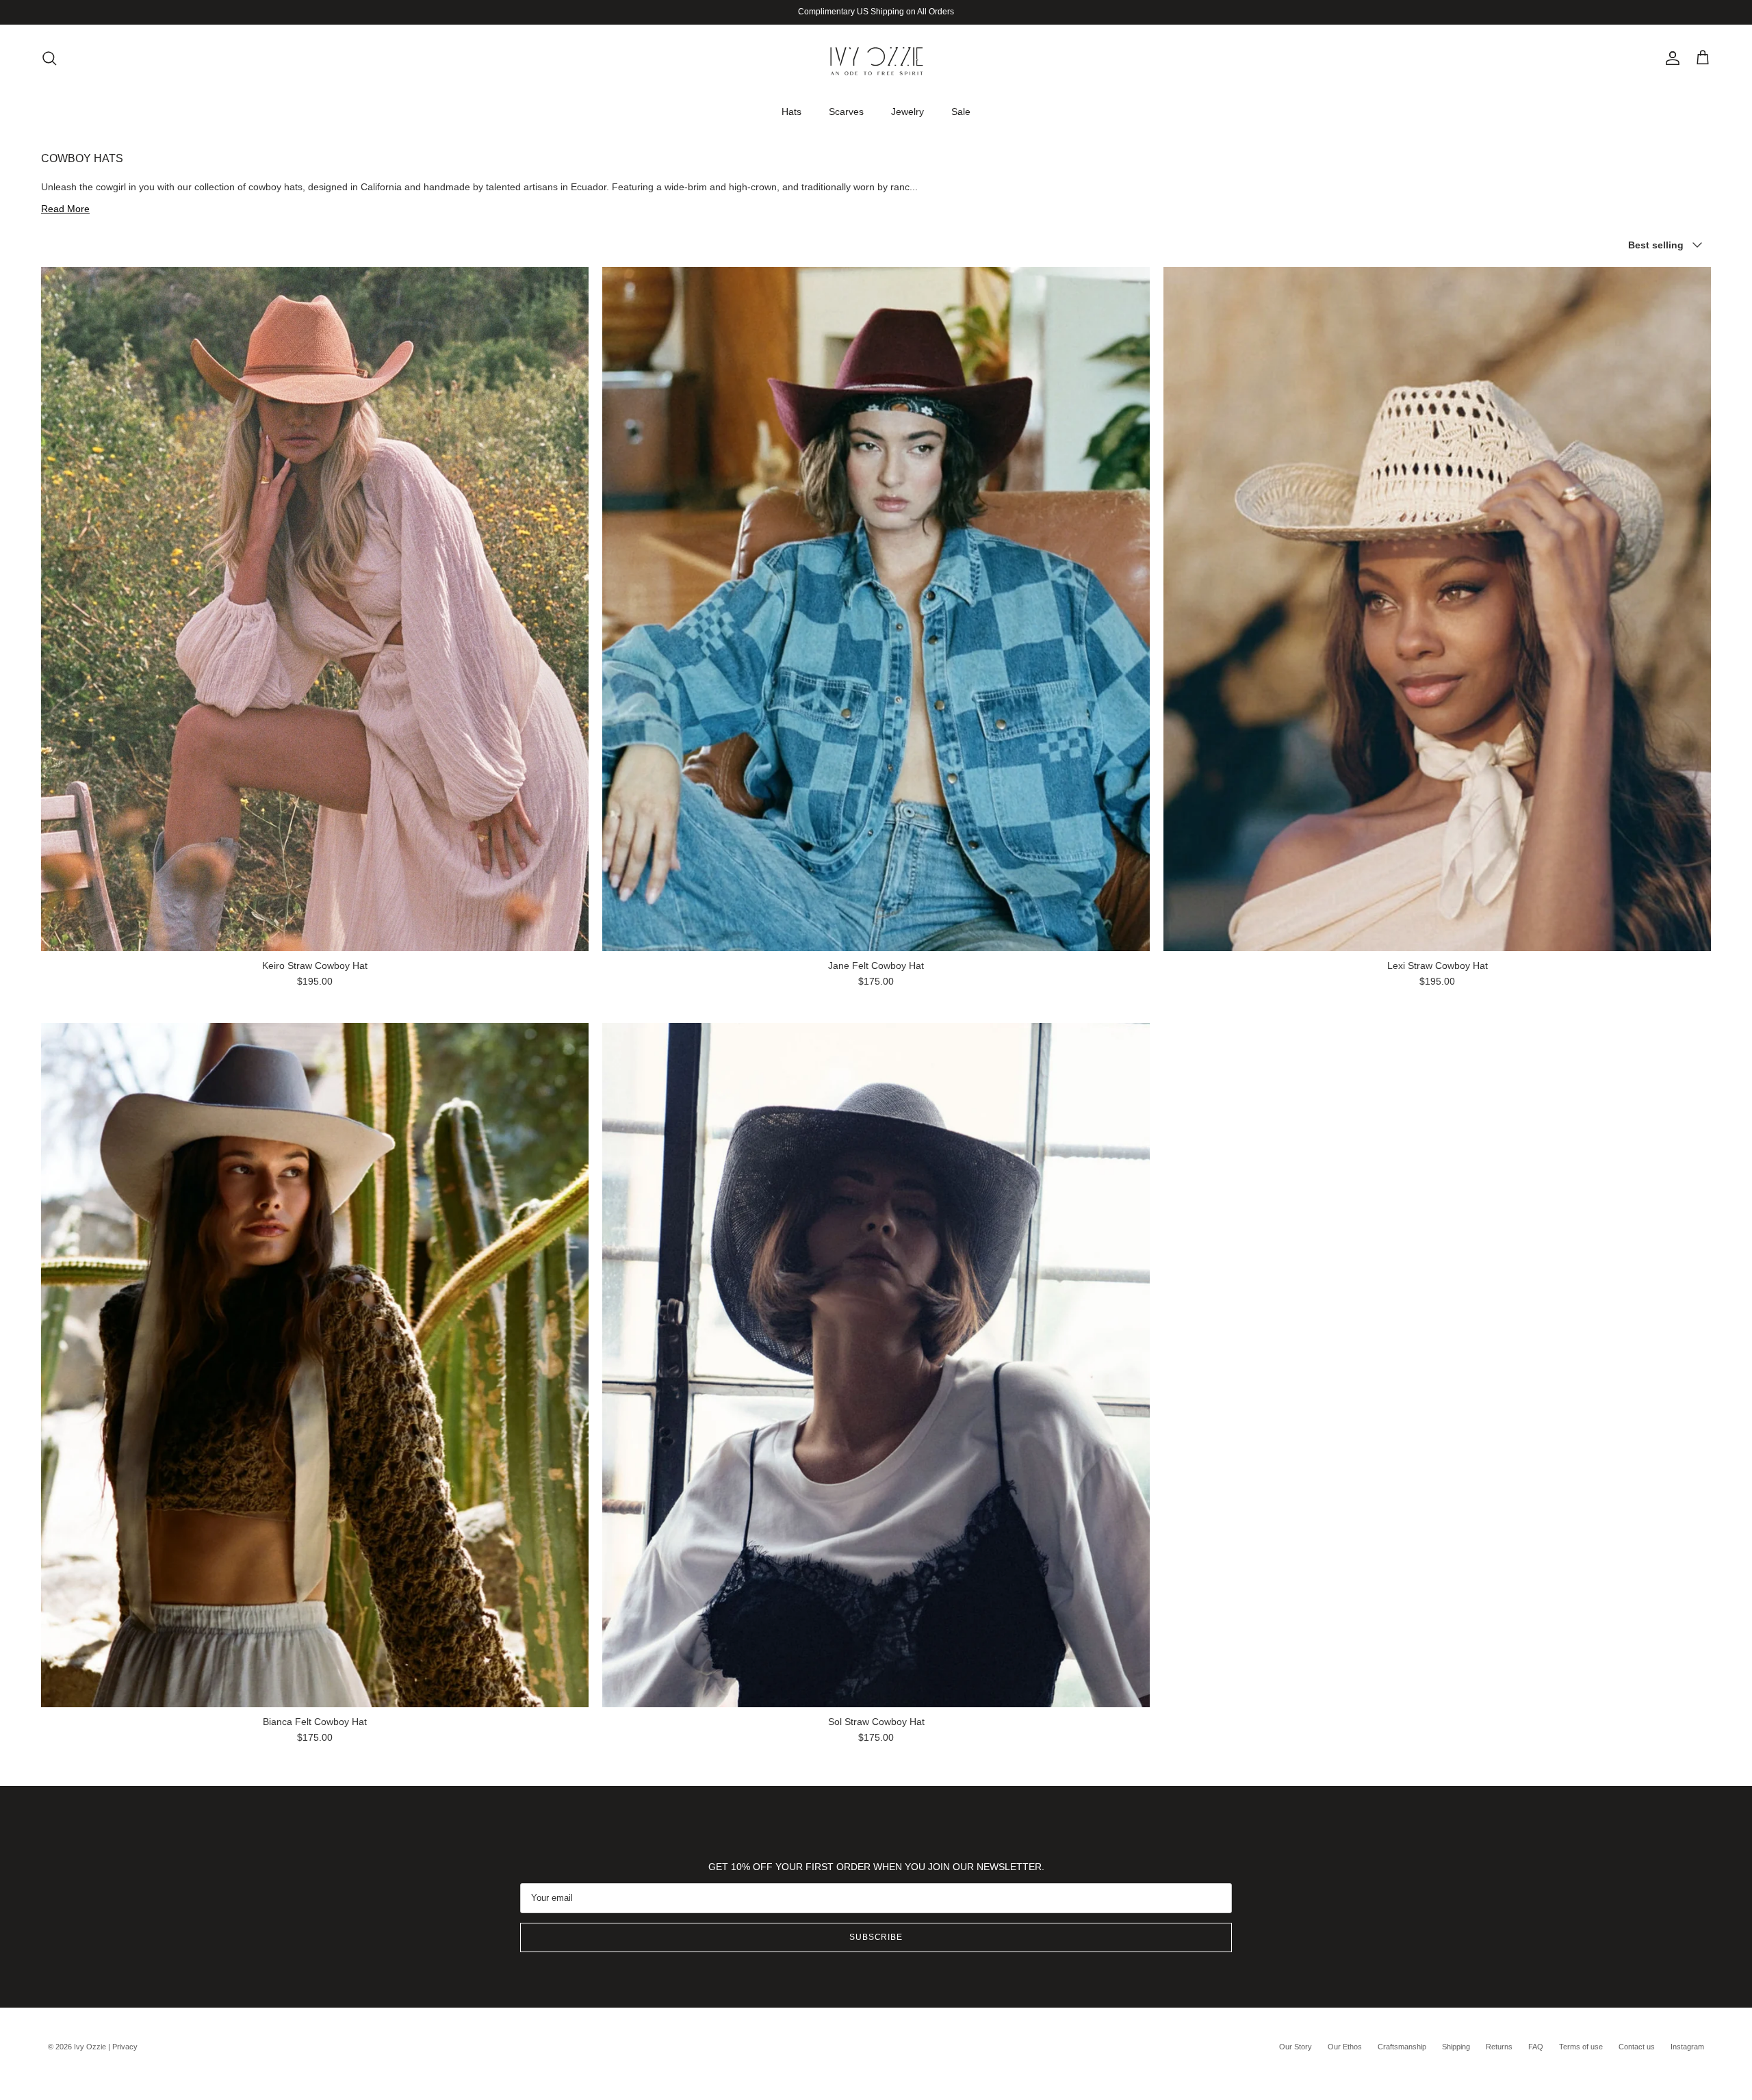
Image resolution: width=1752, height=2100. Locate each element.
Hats (791, 111)
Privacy (125, 2047)
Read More (65, 209)
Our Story (1296, 2047)
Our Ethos (1345, 2047)
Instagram (1687, 2047)
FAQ (1536, 2047)
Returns (1499, 2047)
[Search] (49, 58)
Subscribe (876, 1937)
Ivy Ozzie (90, 2047)
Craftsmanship (1402, 2047)
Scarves (846, 111)
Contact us (1637, 2047)
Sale (961, 111)
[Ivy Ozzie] (876, 58)
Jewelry (907, 111)
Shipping (1456, 2047)
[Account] (1670, 58)
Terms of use (1581, 2047)
